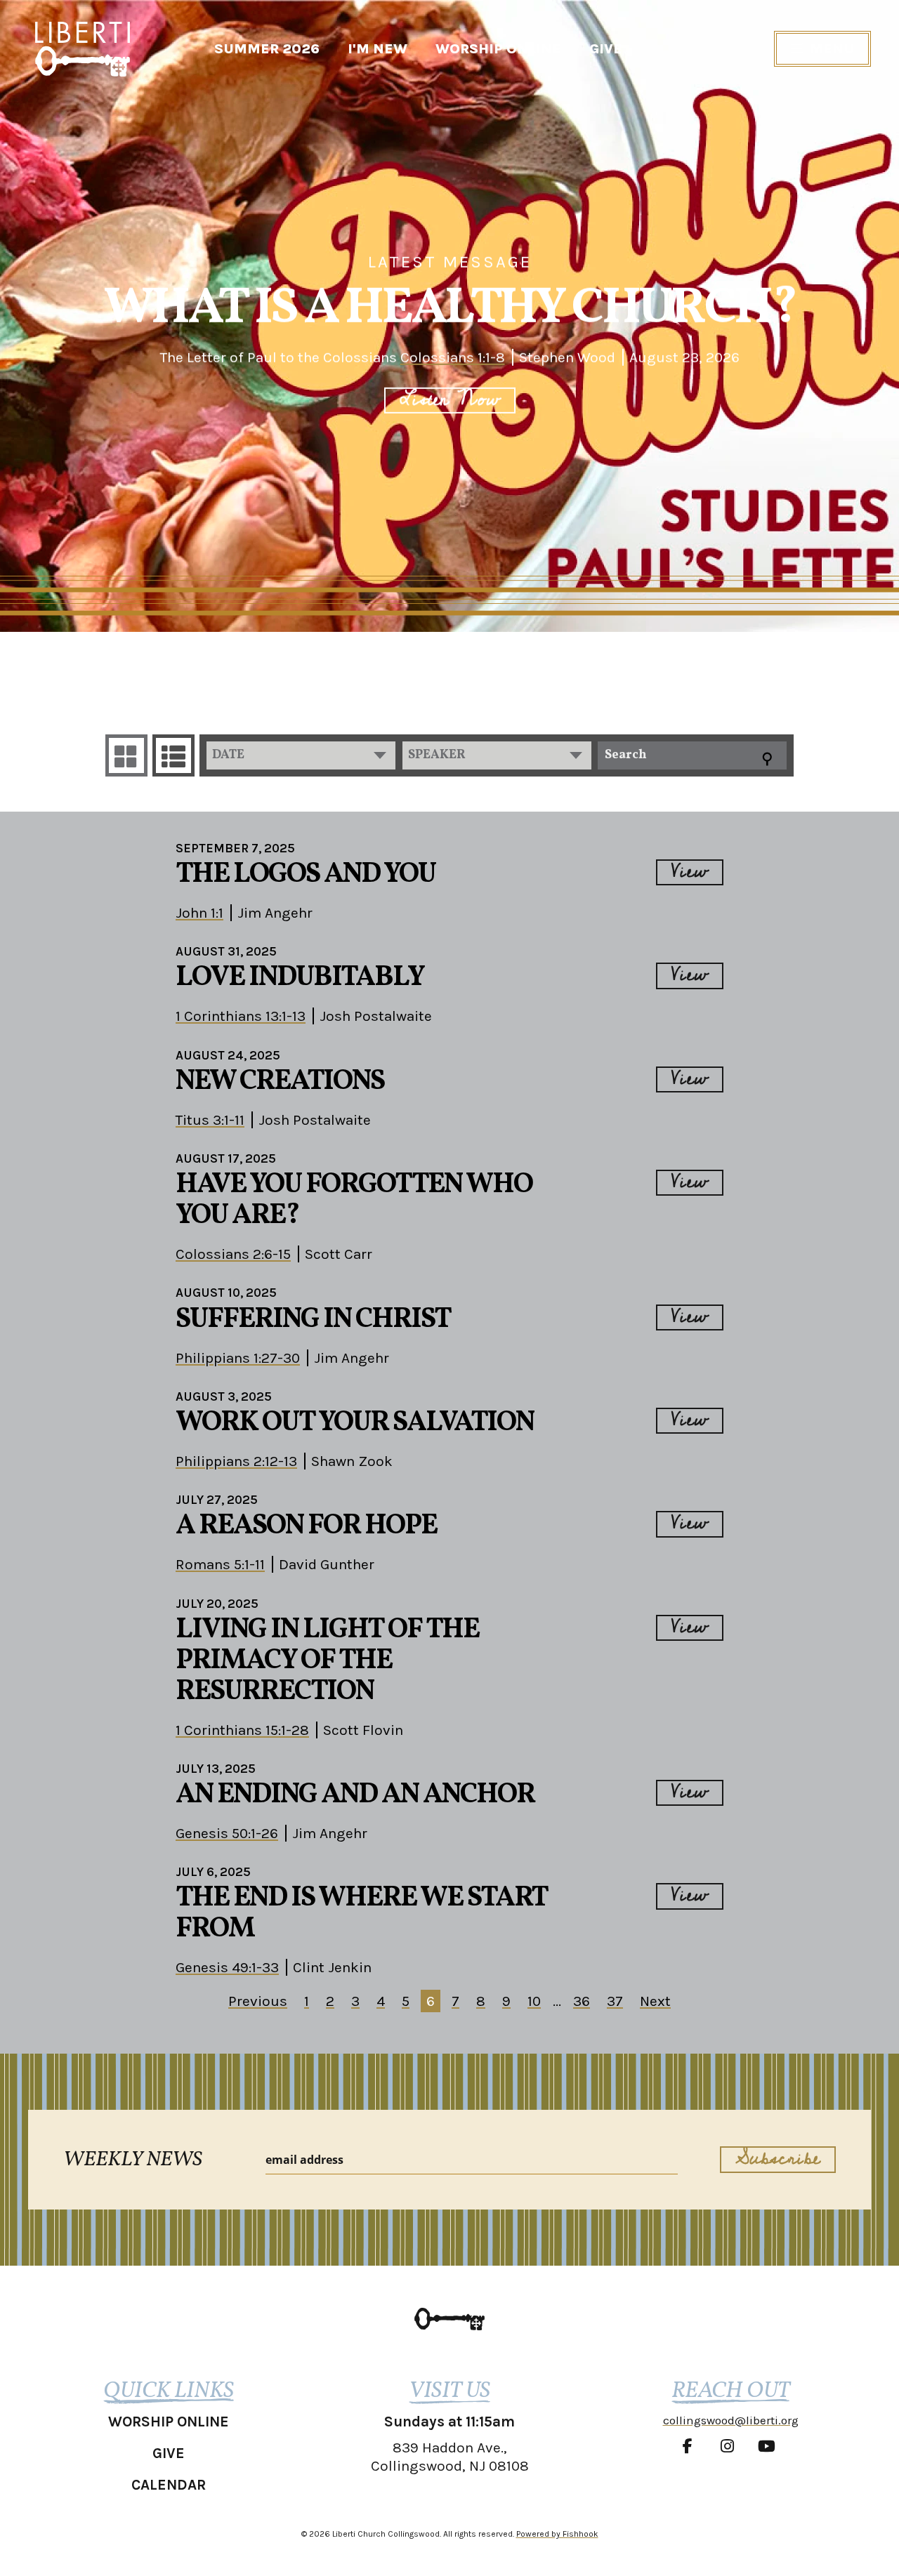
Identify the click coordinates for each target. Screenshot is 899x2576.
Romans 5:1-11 (220, 1564)
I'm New (378, 49)
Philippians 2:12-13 (236, 1461)
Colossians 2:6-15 (233, 1254)
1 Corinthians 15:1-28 (242, 1730)
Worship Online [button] (169, 2422)
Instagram (730, 2446)
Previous (258, 2001)
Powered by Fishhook (557, 2534)
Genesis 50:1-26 (227, 1833)
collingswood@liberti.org (731, 2420)
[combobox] (301, 755)
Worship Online (498, 49)
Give (606, 49)
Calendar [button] (169, 2485)
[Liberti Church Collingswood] (449, 2319)
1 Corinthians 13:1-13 (241, 1016)
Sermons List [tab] (173, 755)
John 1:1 (199, 913)
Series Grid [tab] (126, 755)
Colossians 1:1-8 (453, 357)
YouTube (770, 2446)
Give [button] (169, 2453)
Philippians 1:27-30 (238, 1358)
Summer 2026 (267, 49)
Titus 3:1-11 (210, 1120)
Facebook (691, 2446)
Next (655, 2001)
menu (832, 49)
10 (534, 2001)
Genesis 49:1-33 (227, 1967)
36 (582, 2001)
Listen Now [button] (450, 401)
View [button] (690, 872)
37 (615, 2001)
